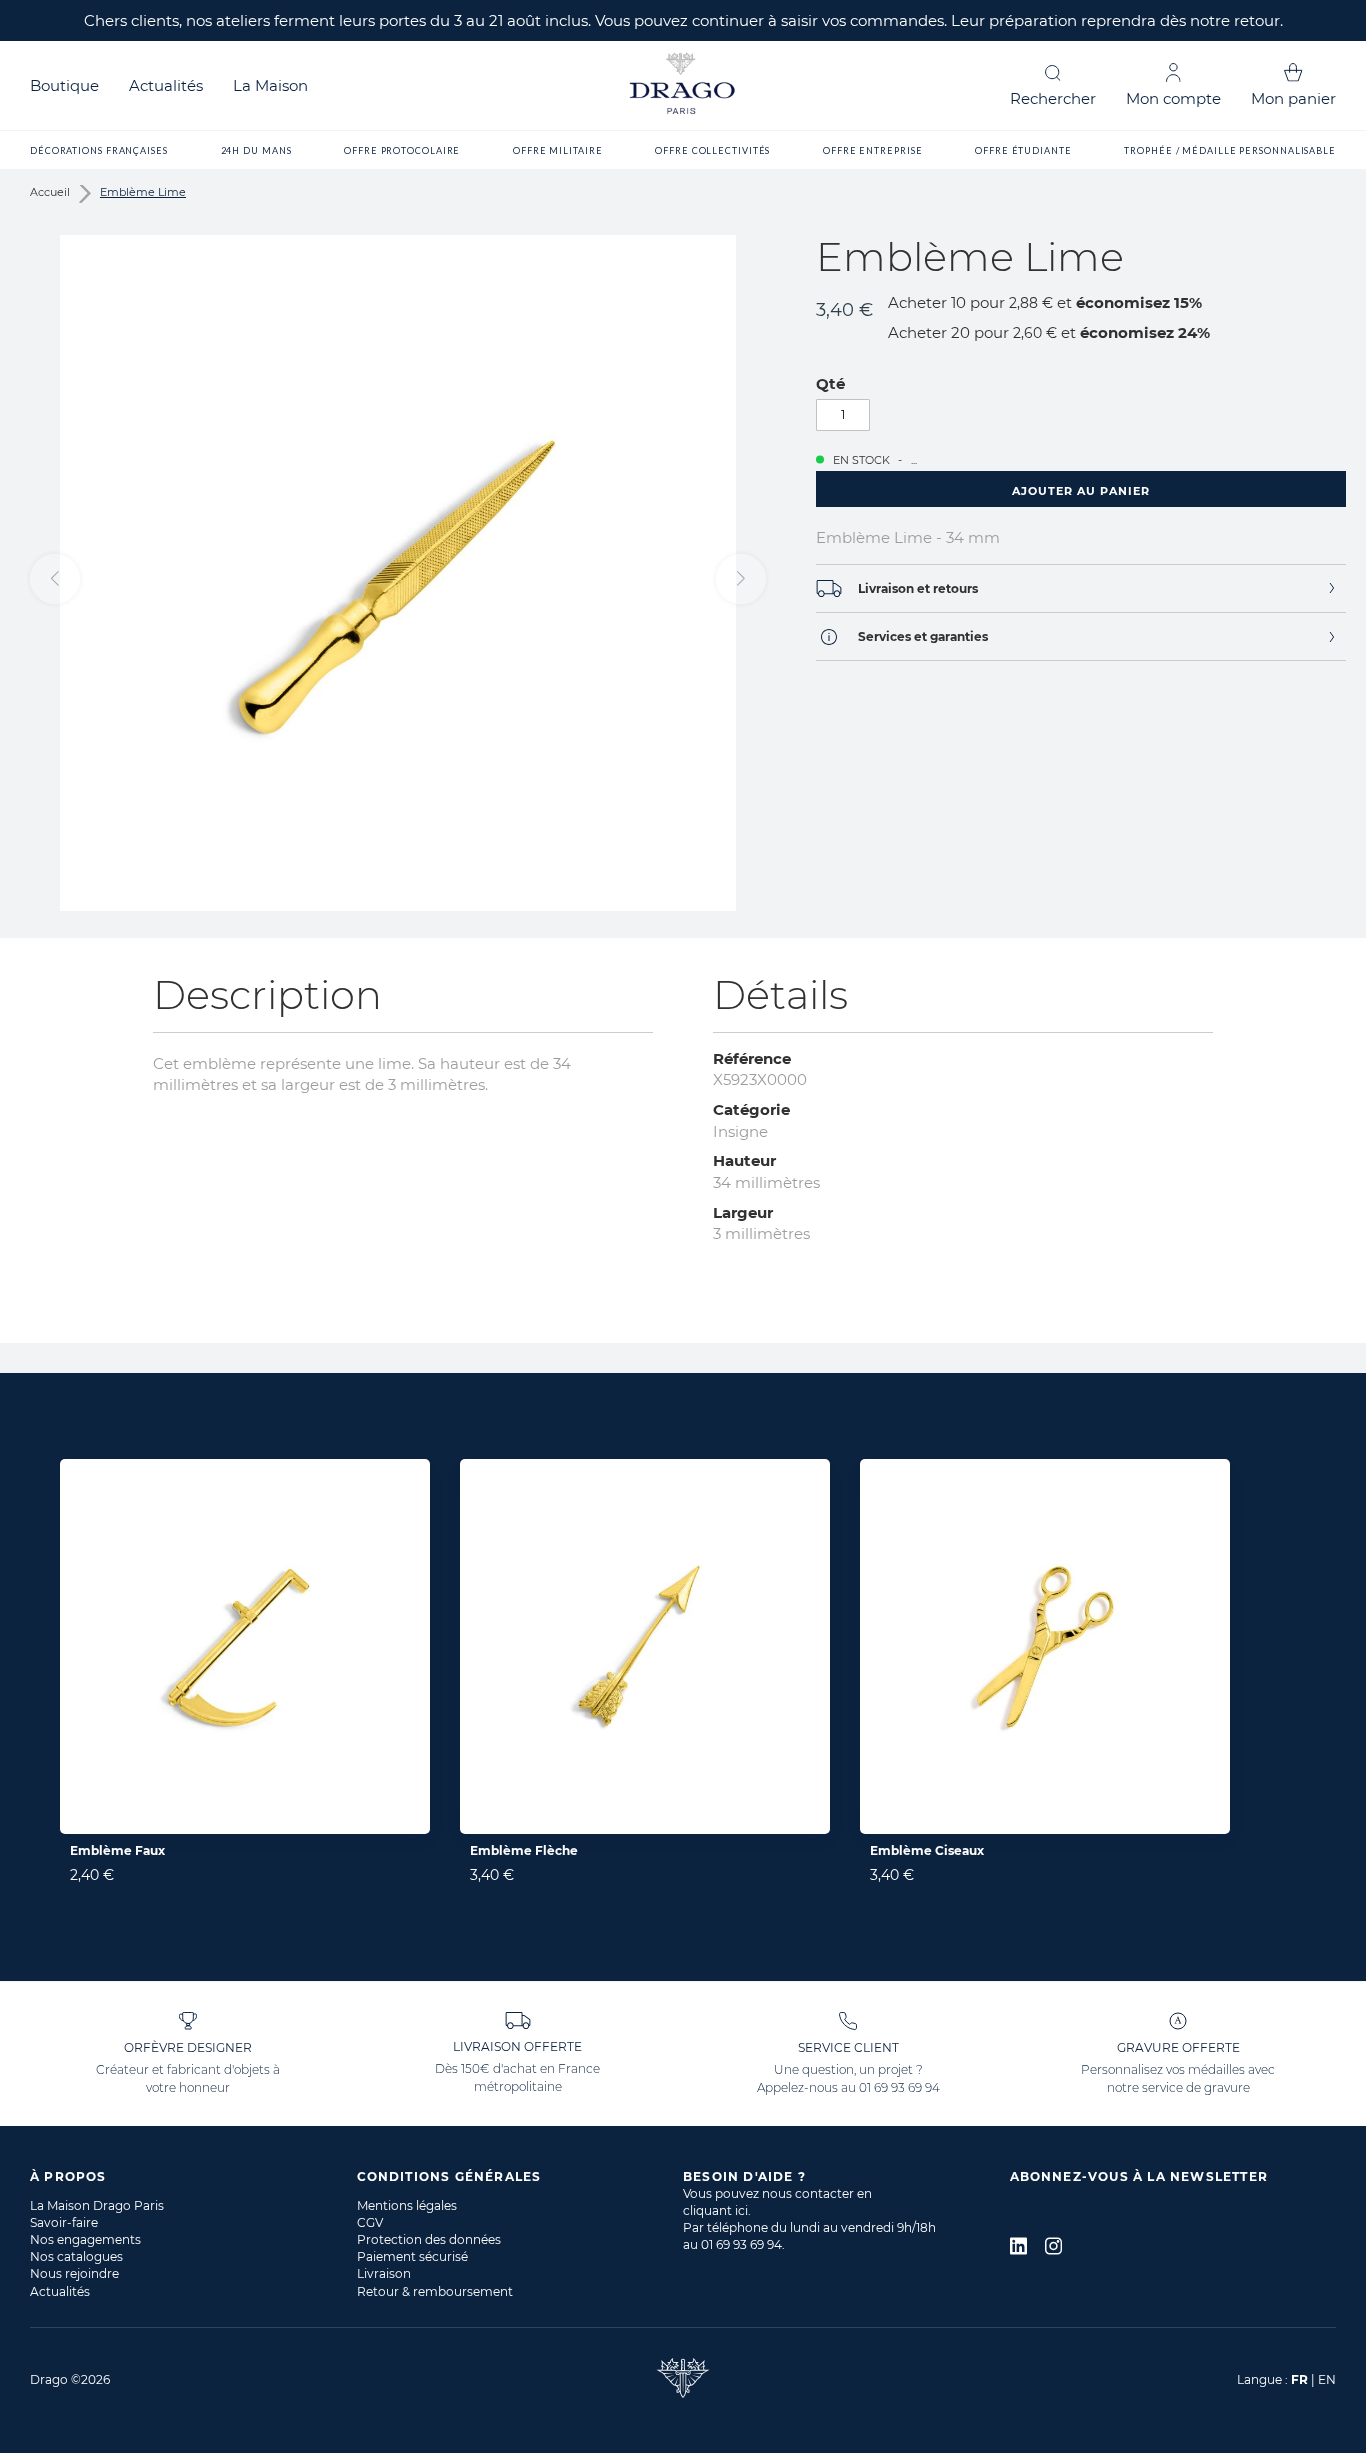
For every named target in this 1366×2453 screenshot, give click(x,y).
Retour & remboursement (435, 2291)
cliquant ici (715, 2210)
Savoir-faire (64, 2222)
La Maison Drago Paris (97, 2205)
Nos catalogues (76, 2256)
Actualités (166, 85)
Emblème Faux (117, 1850)
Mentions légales (407, 2205)
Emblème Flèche (524, 1850)
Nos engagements (85, 2239)
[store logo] (683, 85)
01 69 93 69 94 (899, 2087)
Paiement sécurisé (412, 2256)
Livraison (384, 2273)
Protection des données (429, 2239)
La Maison (270, 85)
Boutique (64, 85)
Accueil (50, 192)
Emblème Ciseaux (927, 1850)
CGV (370, 2222)
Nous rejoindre (74, 2273)
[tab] (1081, 588)
